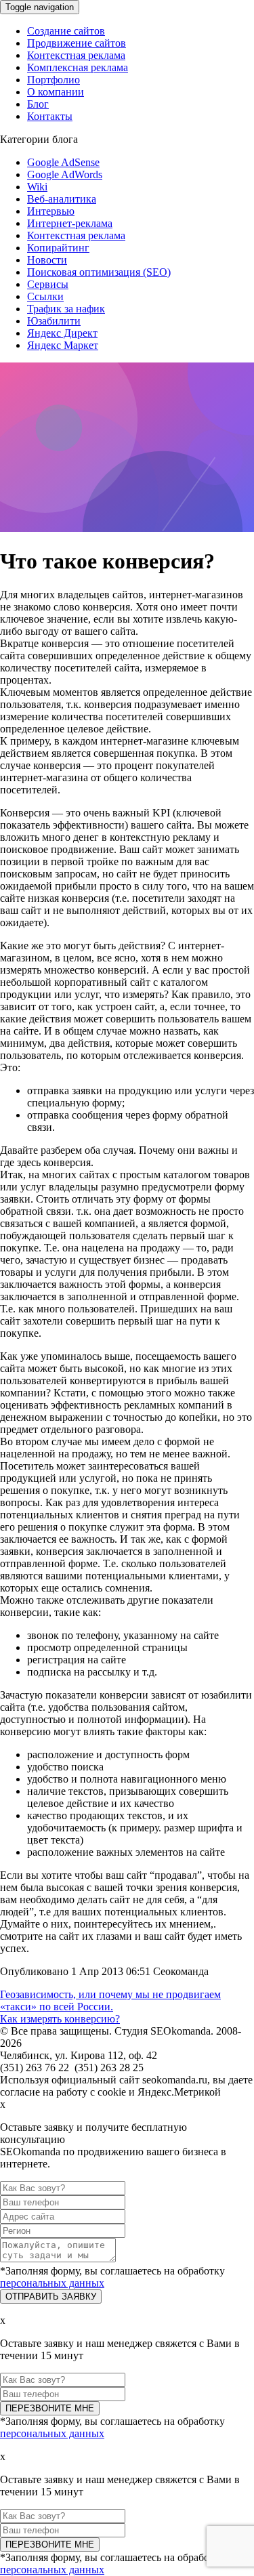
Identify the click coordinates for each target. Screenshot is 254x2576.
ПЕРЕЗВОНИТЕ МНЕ (50, 2408)
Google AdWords (65, 174)
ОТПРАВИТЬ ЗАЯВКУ (51, 2297)
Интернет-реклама (70, 223)
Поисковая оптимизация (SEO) (99, 272)
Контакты (50, 116)
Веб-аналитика (62, 199)
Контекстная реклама (76, 55)
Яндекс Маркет (63, 345)
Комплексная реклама (78, 67)
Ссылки (45, 296)
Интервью (51, 211)
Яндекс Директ (62, 333)
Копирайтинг (58, 248)
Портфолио (54, 80)
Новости (47, 260)
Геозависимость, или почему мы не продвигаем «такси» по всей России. (110, 2000)
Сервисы (48, 284)
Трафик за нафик (66, 309)
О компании (56, 92)
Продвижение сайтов (77, 43)
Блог (38, 104)
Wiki (37, 187)
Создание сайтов (66, 31)
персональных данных (52, 2283)
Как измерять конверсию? (60, 2019)
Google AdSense (63, 162)
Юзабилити (54, 321)
